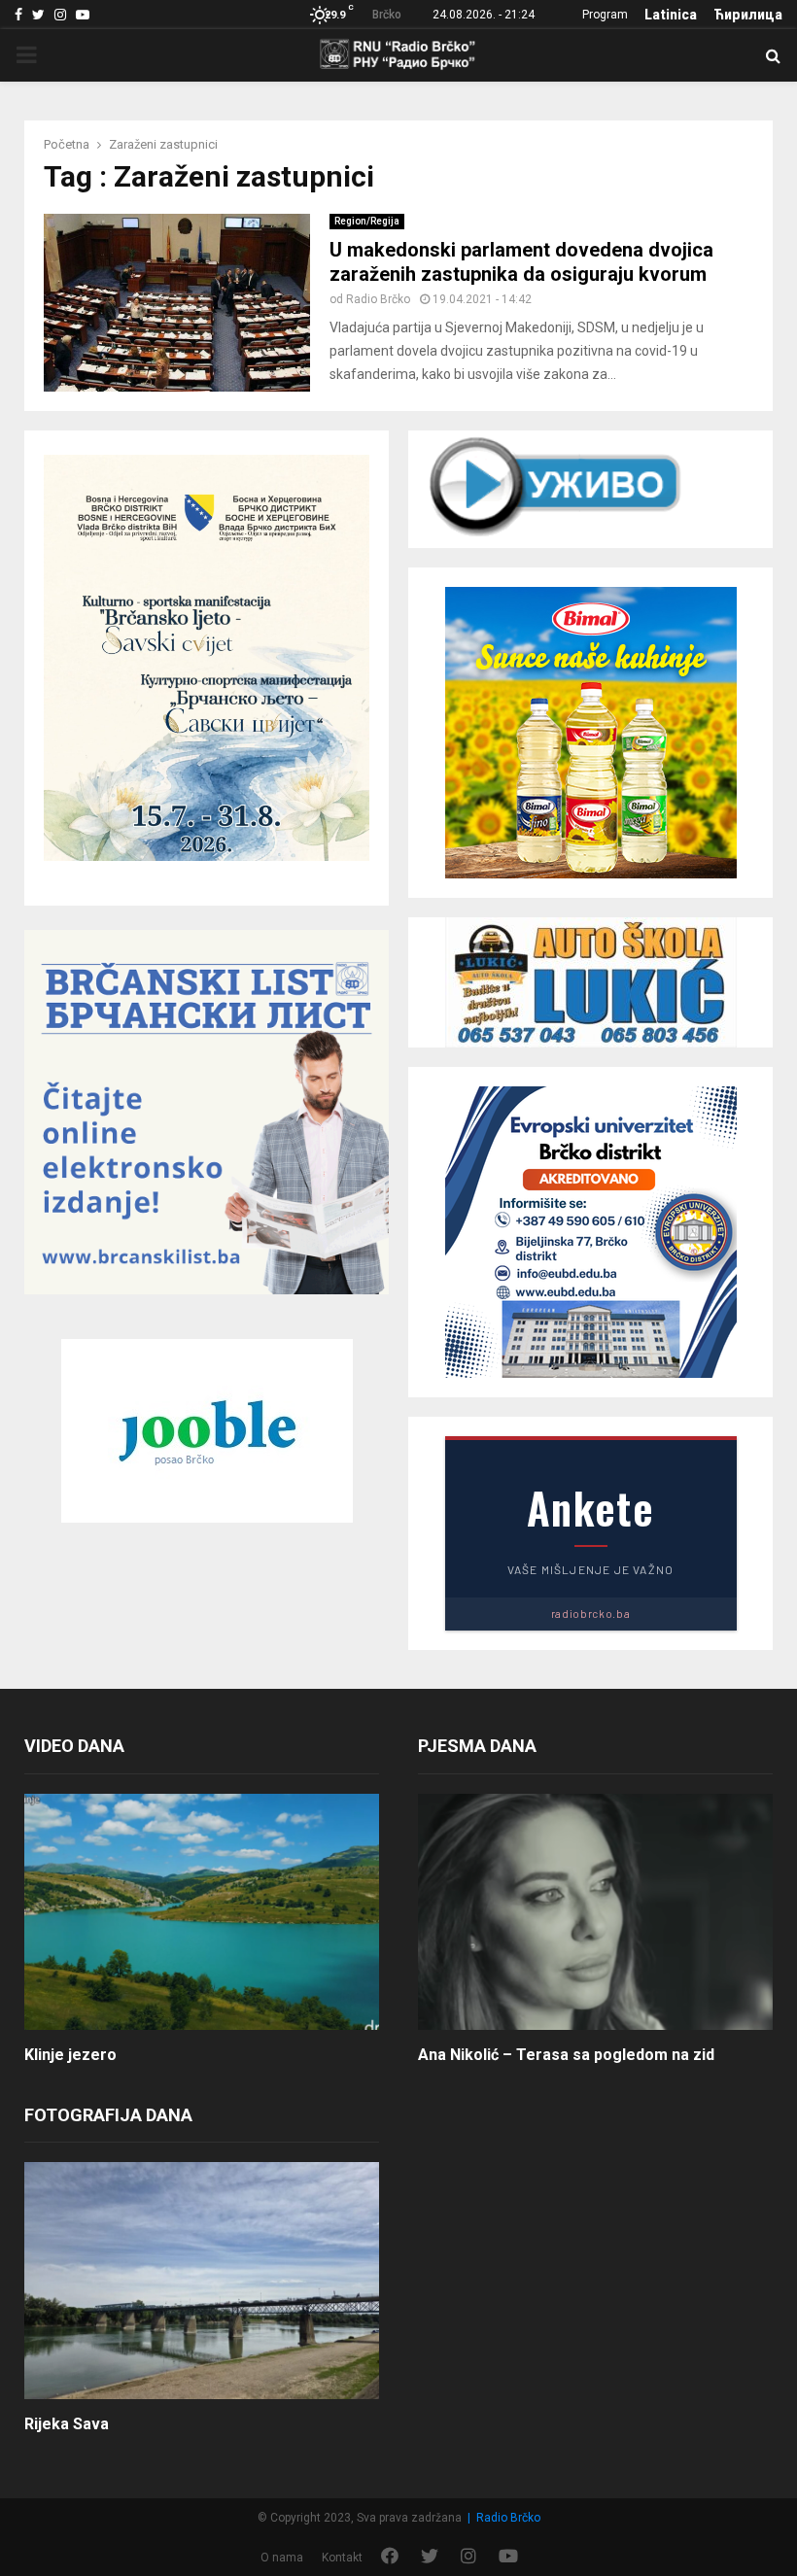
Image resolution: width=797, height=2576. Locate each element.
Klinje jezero (70, 2055)
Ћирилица (748, 15)
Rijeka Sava (67, 2424)
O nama (282, 2558)
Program (605, 15)
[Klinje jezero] (202, 1912)
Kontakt (342, 2558)
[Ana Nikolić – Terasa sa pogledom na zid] (595, 1912)
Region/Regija (367, 221)
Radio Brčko (378, 299)
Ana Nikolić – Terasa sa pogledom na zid (566, 2055)
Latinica (671, 15)
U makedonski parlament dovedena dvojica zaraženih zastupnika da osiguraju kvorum (521, 262)
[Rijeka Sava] (202, 2280)
